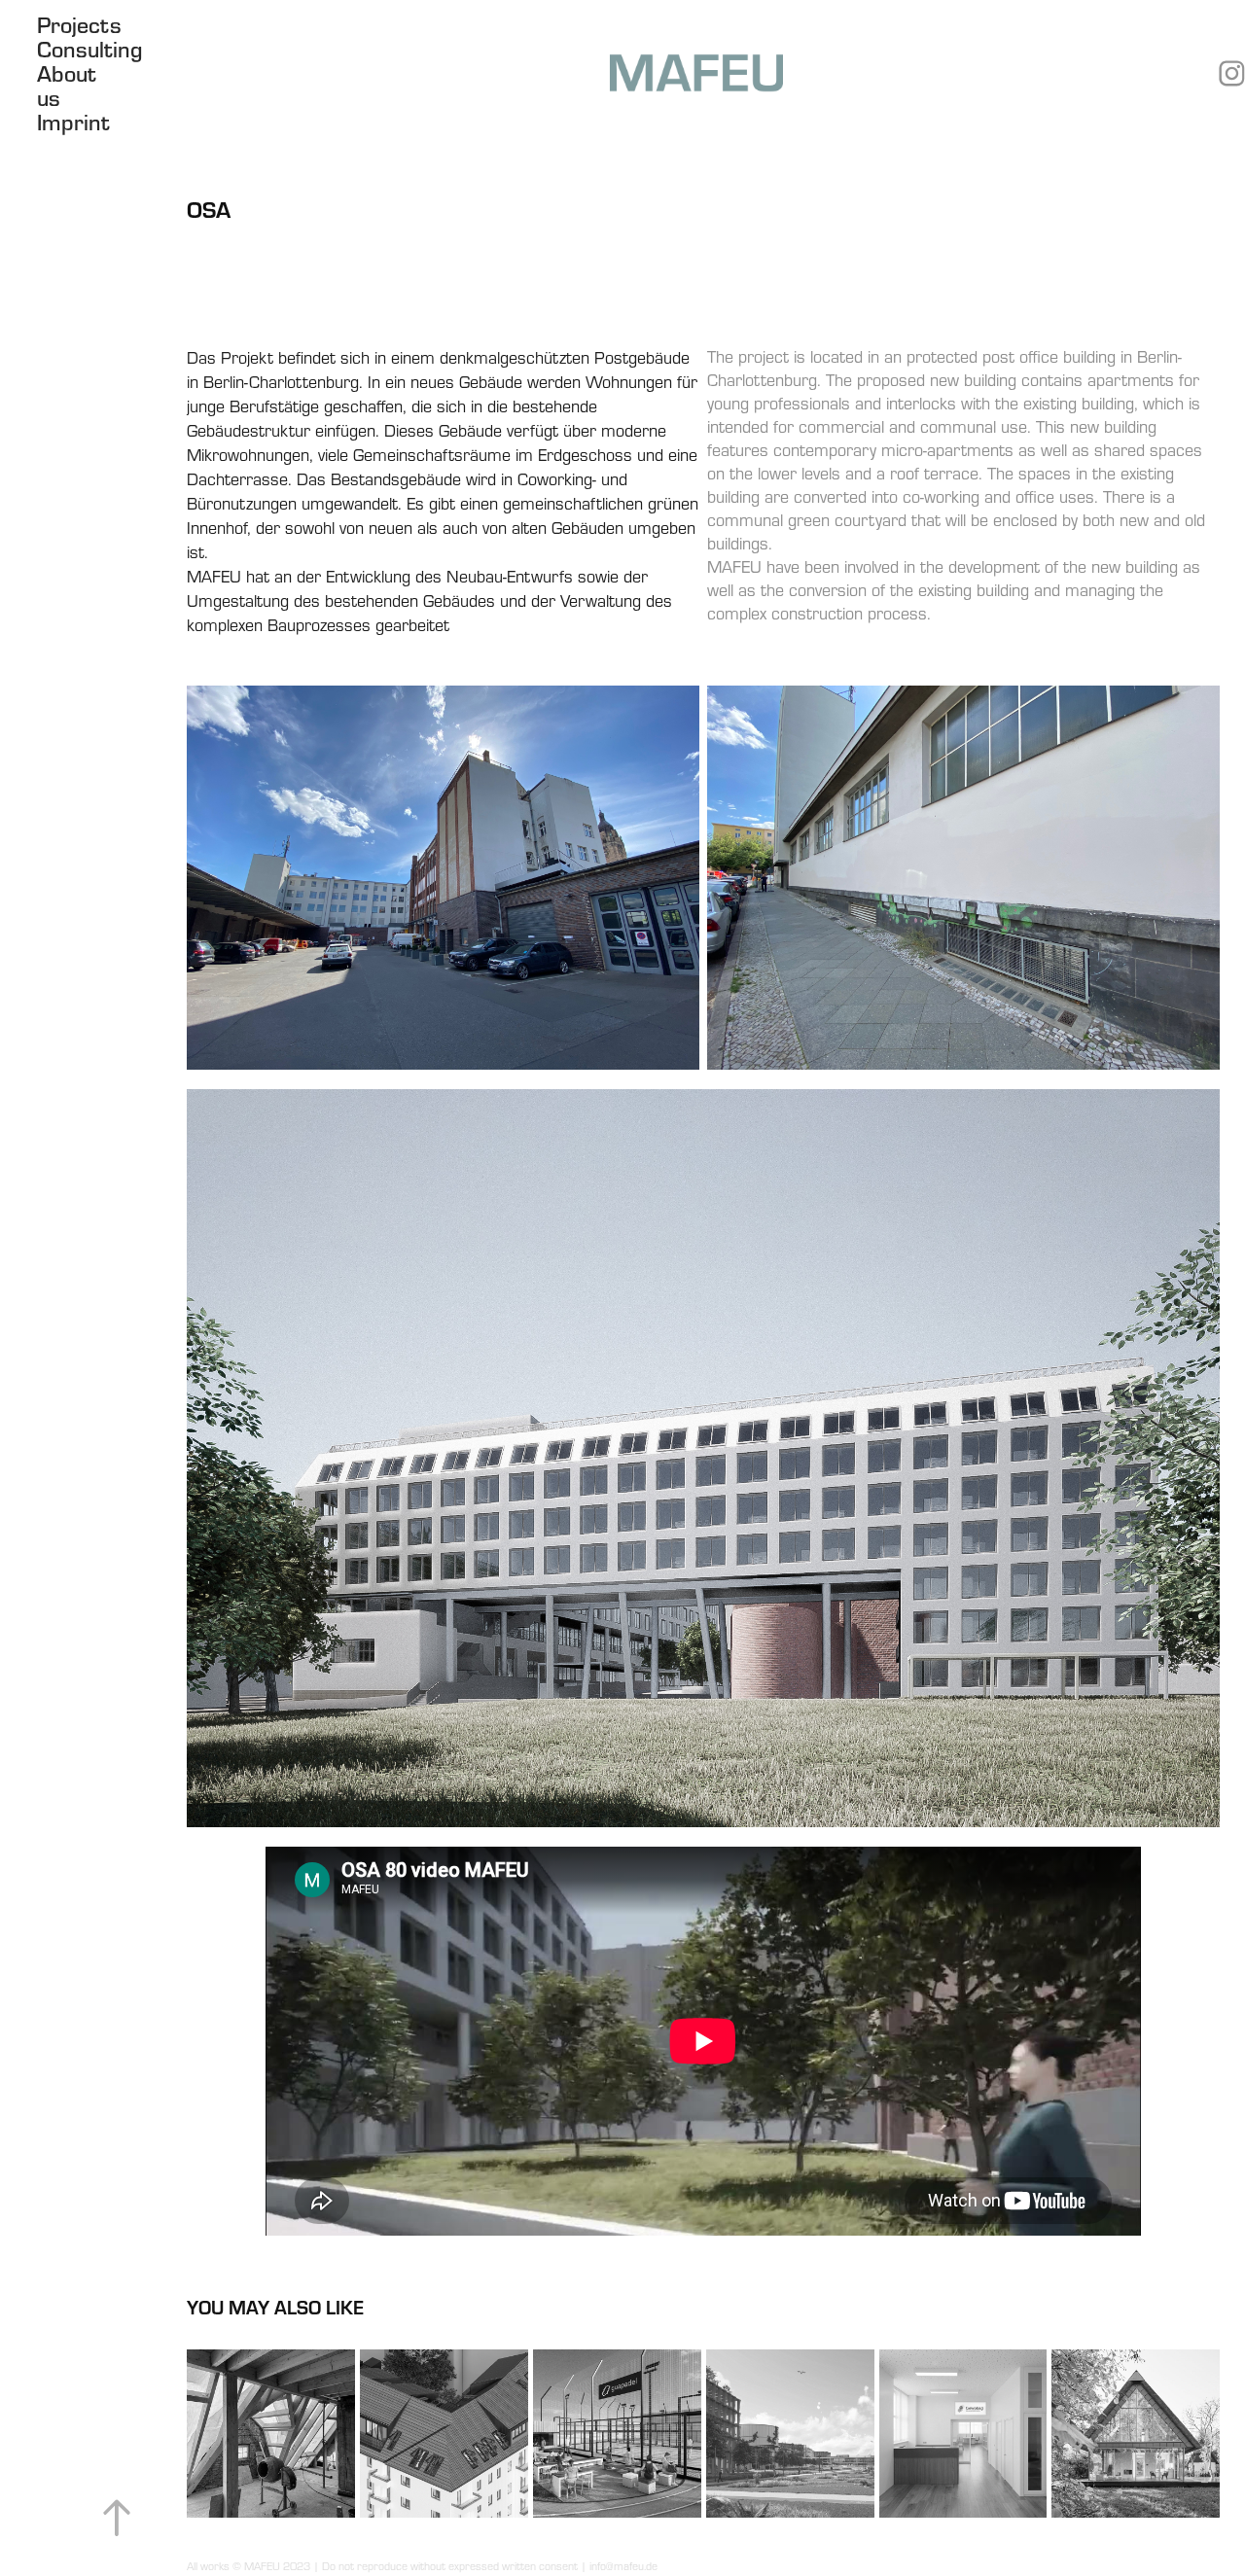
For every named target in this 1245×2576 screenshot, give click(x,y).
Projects (79, 24)
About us (67, 85)
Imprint (73, 122)
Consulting (89, 49)
